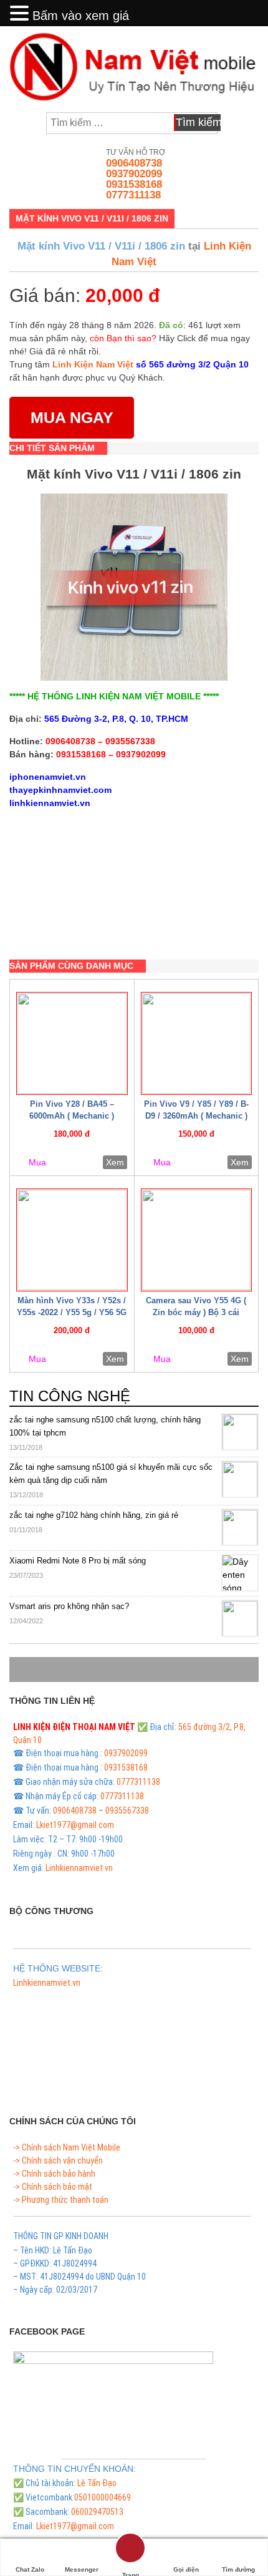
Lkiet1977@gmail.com (75, 1825)
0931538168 (134, 184)
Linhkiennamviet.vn (79, 1868)
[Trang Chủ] (130, 2556)
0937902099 (134, 174)
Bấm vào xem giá (81, 16)
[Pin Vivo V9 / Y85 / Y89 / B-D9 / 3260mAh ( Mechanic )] (197, 1043)
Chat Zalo (30, 2569)
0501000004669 (103, 2497)
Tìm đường (238, 2569)
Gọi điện (186, 2569)
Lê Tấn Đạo (97, 2483)
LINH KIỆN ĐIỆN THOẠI (55, 1727)
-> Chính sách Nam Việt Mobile (67, 2147)
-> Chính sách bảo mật (53, 2187)
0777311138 (133, 195)
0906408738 (134, 163)
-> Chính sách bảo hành (54, 2174)
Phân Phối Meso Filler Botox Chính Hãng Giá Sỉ (93, 1997)
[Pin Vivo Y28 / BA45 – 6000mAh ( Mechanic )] (72, 1043)
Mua (37, 1162)
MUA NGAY (72, 417)
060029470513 (97, 2512)
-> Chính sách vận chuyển (58, 2160)
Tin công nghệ (70, 1396)
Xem (115, 1162)
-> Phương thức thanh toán (61, 2200)
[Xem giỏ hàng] (244, 123)
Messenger (82, 2569)
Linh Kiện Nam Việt (93, 364)
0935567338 (127, 1810)
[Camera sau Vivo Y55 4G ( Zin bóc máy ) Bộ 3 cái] (197, 1240)
